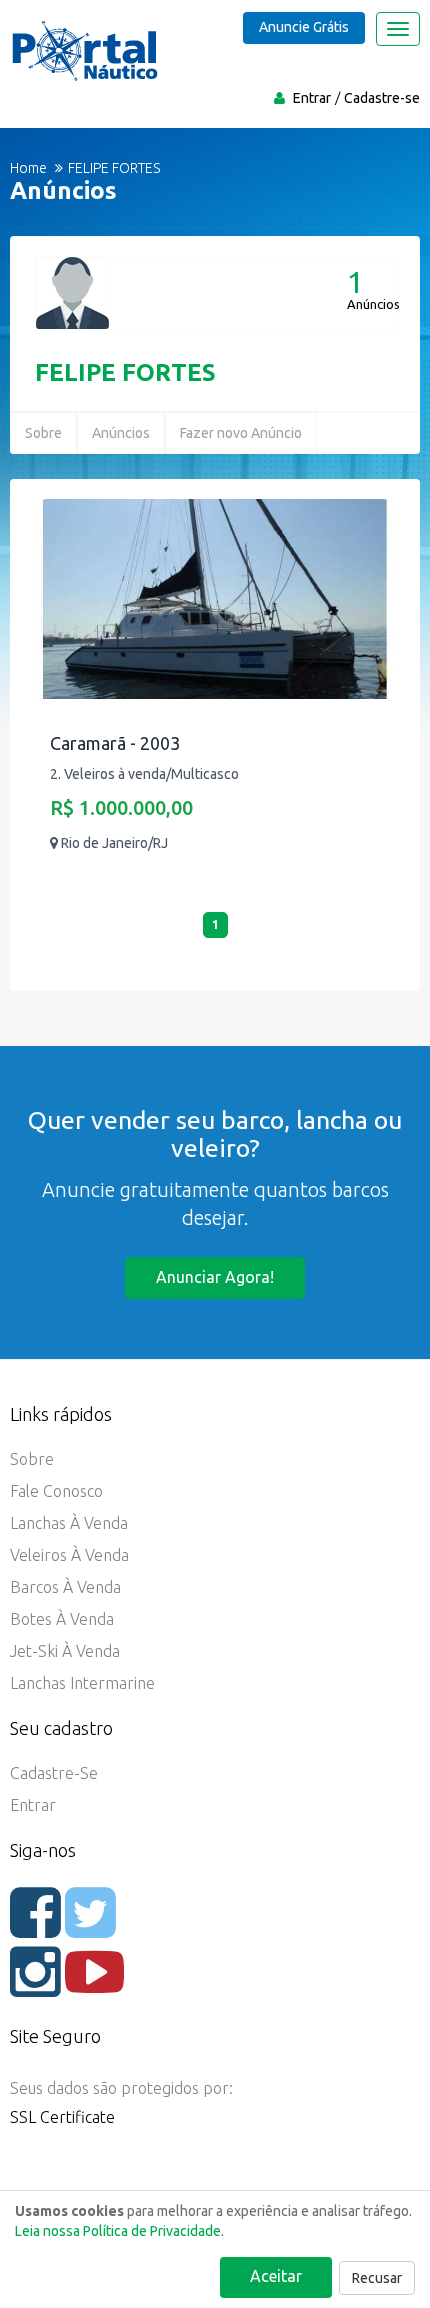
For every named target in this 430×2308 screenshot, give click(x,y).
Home (28, 168)
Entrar (312, 98)
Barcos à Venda (65, 1587)
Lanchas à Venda (69, 1523)
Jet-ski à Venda (65, 1651)
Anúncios (121, 433)
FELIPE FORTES (125, 372)
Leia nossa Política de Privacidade (118, 2231)
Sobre (43, 433)
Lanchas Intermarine (82, 1683)
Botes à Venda (62, 1619)
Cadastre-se (382, 98)
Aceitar (276, 2276)
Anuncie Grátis (304, 27)
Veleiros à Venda (69, 1555)
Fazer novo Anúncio (241, 433)
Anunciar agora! (215, 1277)
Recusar (377, 2278)
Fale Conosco (56, 1491)
